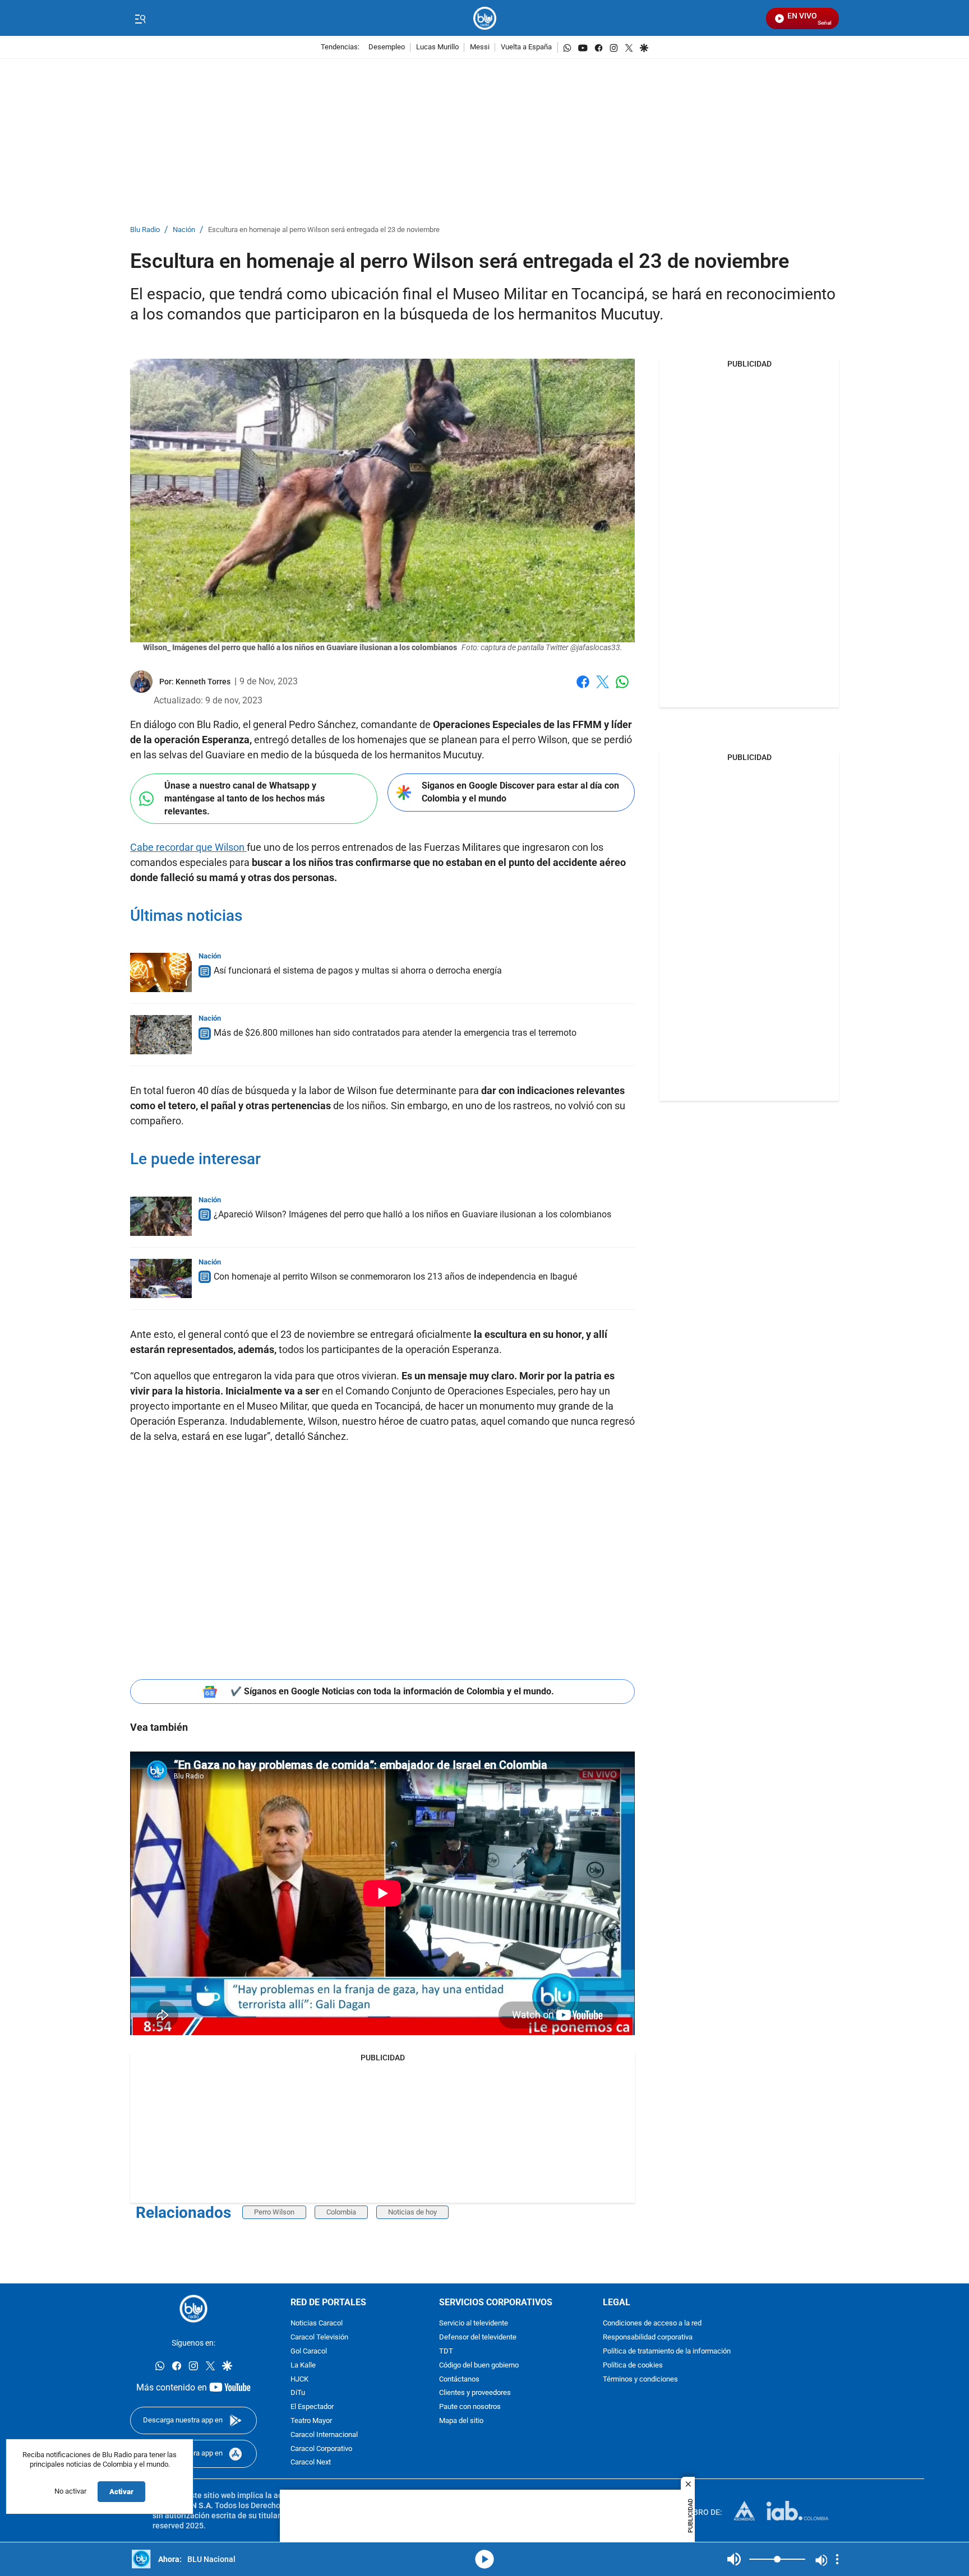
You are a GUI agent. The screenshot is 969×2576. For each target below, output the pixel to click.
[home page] (485, 18)
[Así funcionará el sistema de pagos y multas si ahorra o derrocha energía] (161, 972)
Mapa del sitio (461, 2421)
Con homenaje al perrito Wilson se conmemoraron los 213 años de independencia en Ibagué (395, 1277)
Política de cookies (633, 2366)
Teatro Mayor (311, 2421)
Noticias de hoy (412, 2212)
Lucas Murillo (437, 47)
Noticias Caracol (317, 2324)
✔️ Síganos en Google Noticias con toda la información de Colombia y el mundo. (392, 1691)
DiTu (298, 2394)
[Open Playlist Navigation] (837, 2559)
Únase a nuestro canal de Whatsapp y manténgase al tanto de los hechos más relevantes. (244, 798)
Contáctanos (459, 2380)
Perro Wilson (274, 2212)
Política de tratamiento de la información (667, 2352)
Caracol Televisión (319, 2338)
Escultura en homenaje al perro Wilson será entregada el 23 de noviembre (324, 230)
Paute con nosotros (470, 2408)
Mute (734, 2559)
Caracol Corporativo (321, 2449)
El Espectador (312, 2408)
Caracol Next (311, 2463)
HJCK (299, 2380)
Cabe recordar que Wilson (188, 847)
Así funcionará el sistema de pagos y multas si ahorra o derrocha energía (358, 970)
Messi (480, 47)
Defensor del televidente (478, 2338)
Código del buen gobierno (479, 2366)
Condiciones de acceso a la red (652, 2324)
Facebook (583, 689)
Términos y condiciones (640, 2380)
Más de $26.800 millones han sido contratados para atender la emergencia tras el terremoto (395, 1033)
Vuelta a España (526, 47)
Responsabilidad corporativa (648, 2338)
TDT (446, 2352)
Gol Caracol (309, 2352)
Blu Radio (145, 230)
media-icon (484, 2559)
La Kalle (303, 2366)
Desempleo (387, 47)
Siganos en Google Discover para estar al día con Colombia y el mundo (520, 792)
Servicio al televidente (474, 2324)
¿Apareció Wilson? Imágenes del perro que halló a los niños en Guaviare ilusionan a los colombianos (412, 1214)
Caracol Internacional (324, 2435)
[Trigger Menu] (140, 18)
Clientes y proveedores (475, 2394)
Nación (184, 230)
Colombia (341, 2212)
